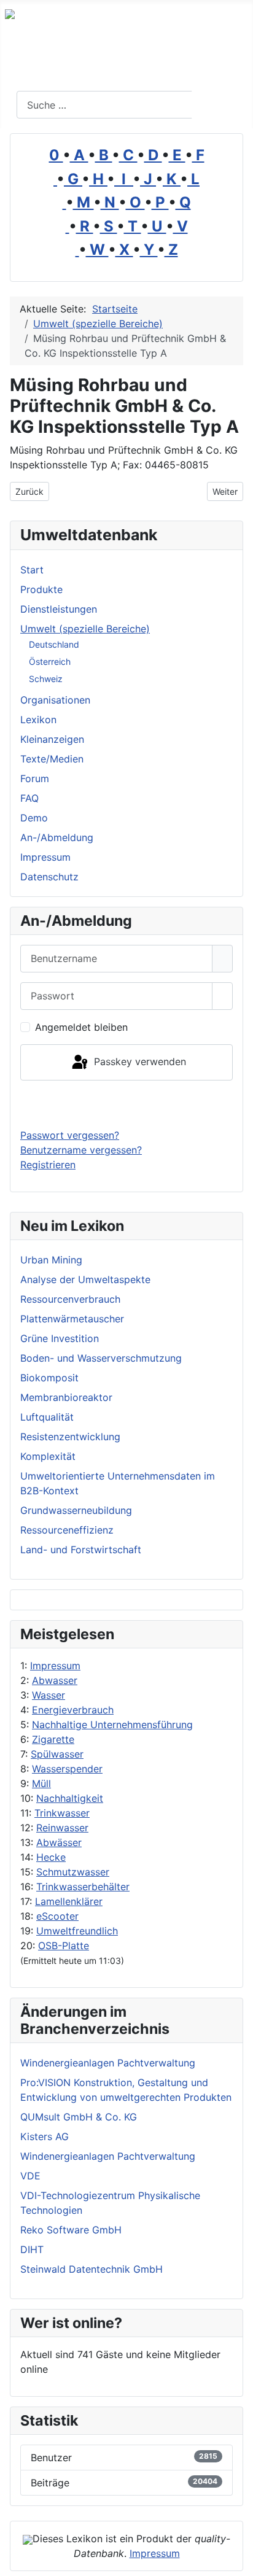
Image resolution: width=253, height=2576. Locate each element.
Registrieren (48, 1165)
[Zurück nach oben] (238, 2561)
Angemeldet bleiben (81, 1027)
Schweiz (46, 679)
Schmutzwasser (73, 1872)
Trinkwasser (62, 1813)
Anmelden (127, 1104)
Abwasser (55, 1680)
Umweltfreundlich (77, 1931)
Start (32, 570)
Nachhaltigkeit (70, 1798)
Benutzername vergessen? (81, 1150)
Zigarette (53, 1739)
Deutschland (54, 644)
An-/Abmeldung (57, 837)
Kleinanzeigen (52, 739)
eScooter (57, 1916)
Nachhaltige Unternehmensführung (112, 1724)
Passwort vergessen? (70, 1135)
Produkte (41, 589)
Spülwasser (57, 1754)
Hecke (51, 1857)
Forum (35, 778)
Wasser (49, 1695)
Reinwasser (62, 1828)
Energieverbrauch (73, 1710)
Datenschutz (49, 877)
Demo (34, 818)
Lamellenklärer (69, 1901)
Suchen (221, 105)
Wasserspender (67, 1769)
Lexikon (38, 720)
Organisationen (55, 700)
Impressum (55, 1666)
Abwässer (59, 1842)
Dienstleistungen (59, 609)
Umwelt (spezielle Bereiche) (85, 629)
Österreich (50, 661)
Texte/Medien (52, 759)
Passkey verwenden (138, 1061)
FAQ (29, 798)
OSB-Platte (64, 1946)
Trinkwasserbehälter (83, 1887)
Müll (41, 1783)
